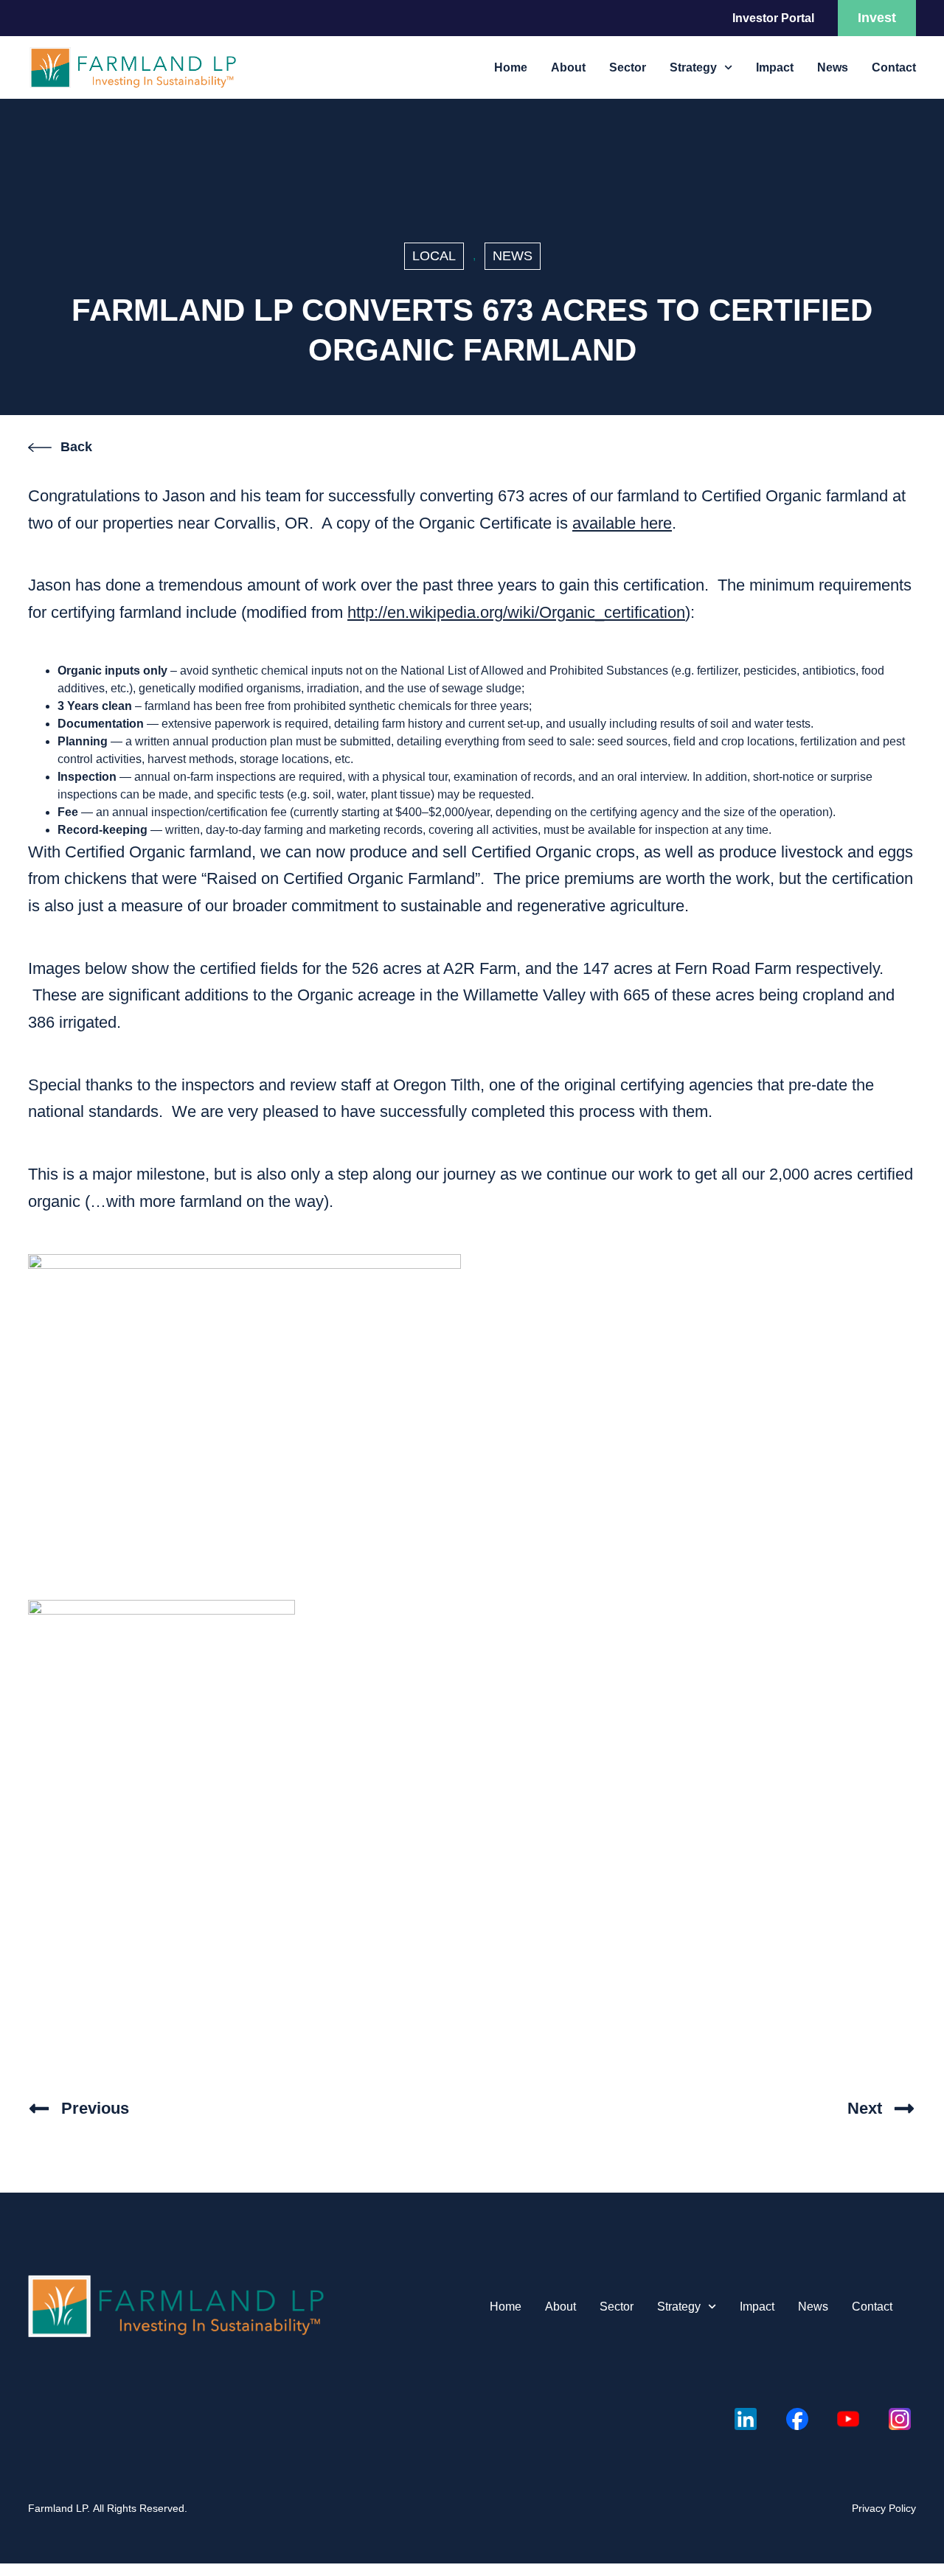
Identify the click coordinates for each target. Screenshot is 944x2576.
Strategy (693, 67)
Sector (628, 67)
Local (434, 256)
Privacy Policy (884, 2508)
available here (622, 523)
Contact (894, 67)
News (833, 67)
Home (511, 67)
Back (76, 447)
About (568, 67)
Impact (775, 67)
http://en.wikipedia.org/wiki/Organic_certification (516, 612)
